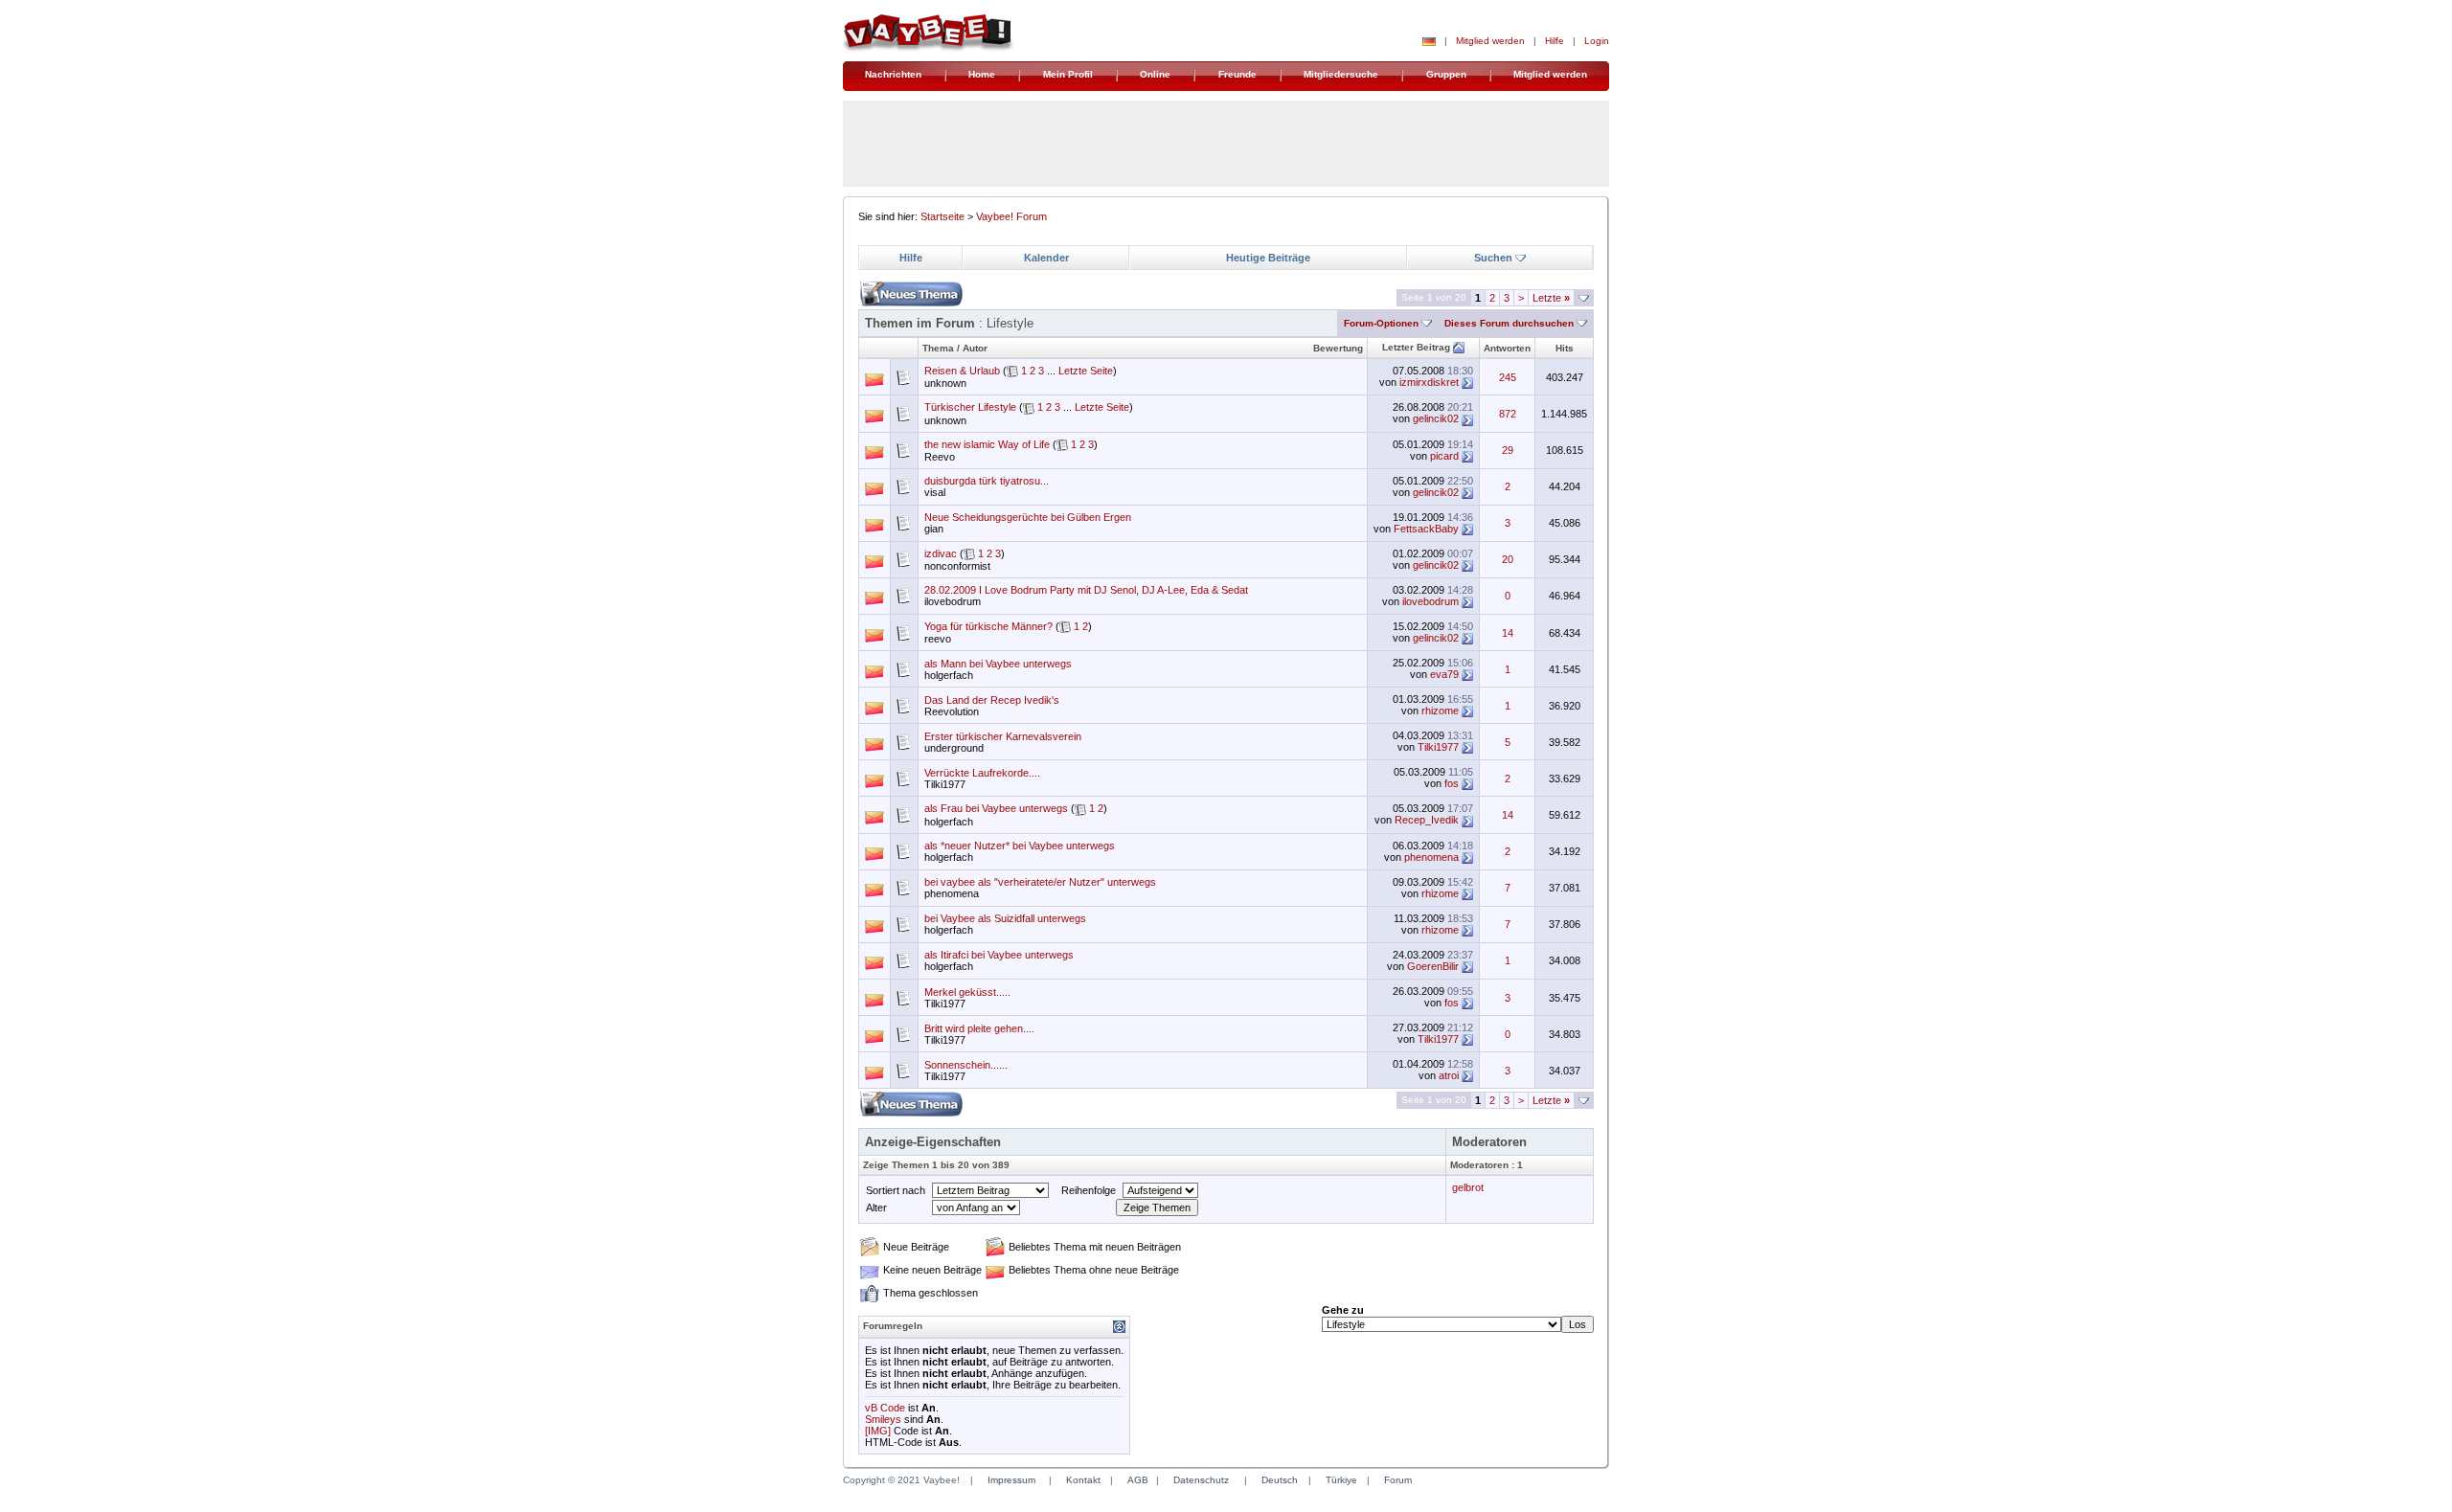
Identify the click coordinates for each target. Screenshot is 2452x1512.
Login (1597, 41)
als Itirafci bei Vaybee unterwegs (999, 955)
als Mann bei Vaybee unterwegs (998, 664)
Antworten (1507, 348)
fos (1452, 783)
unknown (945, 383)
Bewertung (1338, 348)
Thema (938, 348)
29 (1508, 450)
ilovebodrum (953, 601)
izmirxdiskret (1429, 382)
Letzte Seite (1086, 371)
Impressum (1011, 1480)
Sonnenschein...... (966, 1065)
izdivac (941, 553)
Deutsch (1280, 1480)
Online (1155, 74)
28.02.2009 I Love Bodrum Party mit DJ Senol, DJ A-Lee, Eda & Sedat (1086, 590)
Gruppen (1446, 74)
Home (982, 74)
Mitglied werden (1490, 41)
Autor (975, 348)
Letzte (1551, 298)
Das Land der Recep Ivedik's (992, 700)
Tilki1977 (1438, 747)
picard (1444, 456)
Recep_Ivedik (1427, 820)
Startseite (942, 216)
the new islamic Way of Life (987, 444)
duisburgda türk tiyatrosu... (987, 481)
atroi (1449, 1075)
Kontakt (1083, 1480)
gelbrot (1468, 1187)
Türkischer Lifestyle (970, 407)
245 (1508, 377)
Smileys (883, 1419)
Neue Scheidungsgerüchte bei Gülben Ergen (1028, 517)
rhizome (1440, 711)
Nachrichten (893, 74)
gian (934, 529)
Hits (1565, 348)
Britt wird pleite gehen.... (979, 1028)
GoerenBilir (1433, 966)
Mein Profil (1068, 74)
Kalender (1046, 258)
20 (1508, 559)
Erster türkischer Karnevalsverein (1003, 736)
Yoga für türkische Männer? (988, 626)
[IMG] (878, 1431)
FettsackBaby (1426, 529)
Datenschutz (1201, 1480)
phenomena (1431, 857)
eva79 (1444, 674)
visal (935, 492)
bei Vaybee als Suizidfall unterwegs (1005, 918)
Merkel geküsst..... (967, 992)
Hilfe (1555, 41)
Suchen (1493, 258)
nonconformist (957, 566)
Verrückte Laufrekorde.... (982, 773)
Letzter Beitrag (1416, 347)
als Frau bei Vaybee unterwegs (996, 808)
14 (1508, 633)
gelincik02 (1436, 418)
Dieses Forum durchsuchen (1509, 323)
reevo (938, 639)
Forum (1398, 1480)
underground (954, 748)
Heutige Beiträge (1268, 258)
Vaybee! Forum (1011, 216)
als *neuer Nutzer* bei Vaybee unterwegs (1020, 846)
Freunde (1237, 74)
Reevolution (952, 711)
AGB (1138, 1480)
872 (1508, 414)
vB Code (885, 1408)
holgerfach (949, 675)
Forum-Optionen (1381, 323)
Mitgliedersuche (1341, 74)
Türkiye (1341, 1480)
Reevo (940, 457)
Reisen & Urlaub (962, 371)
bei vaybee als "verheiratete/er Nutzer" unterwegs (1040, 882)
